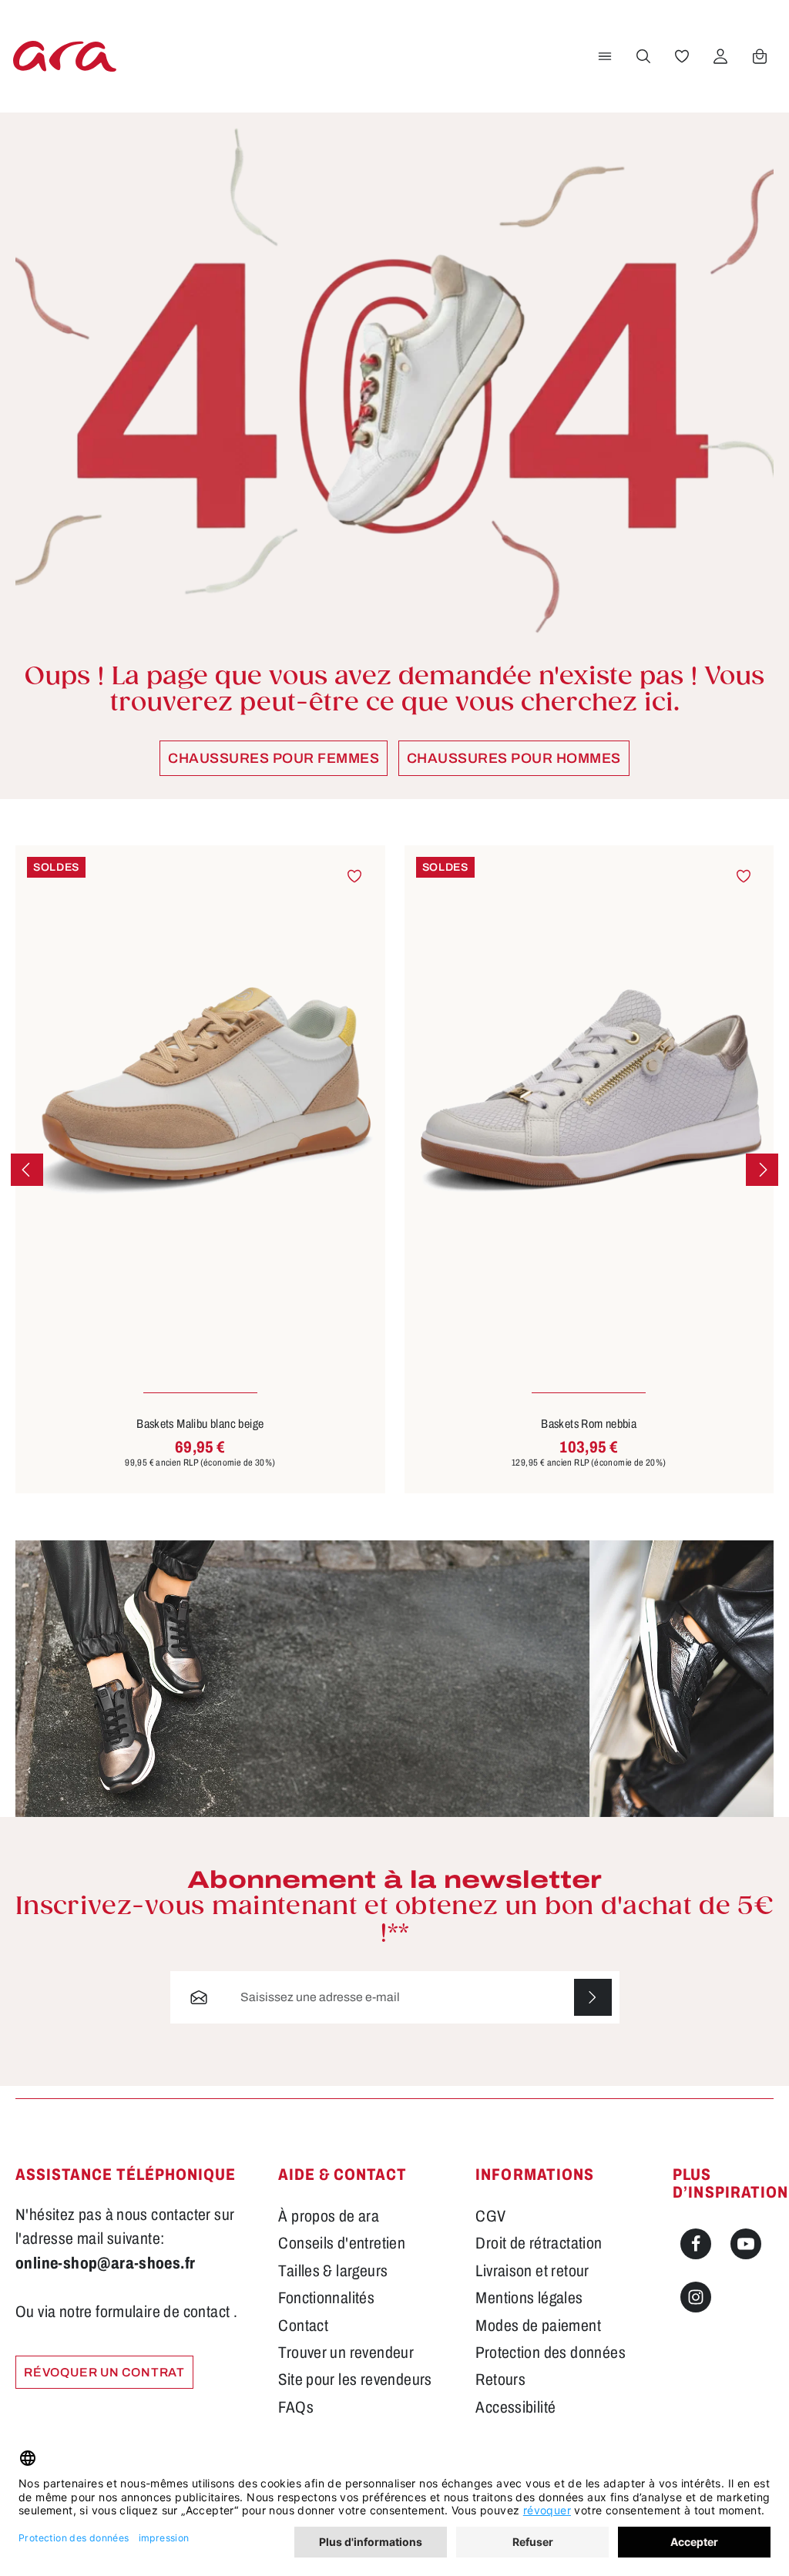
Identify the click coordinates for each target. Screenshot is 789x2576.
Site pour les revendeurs (355, 2380)
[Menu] (605, 56)
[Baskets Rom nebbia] (589, 1092)
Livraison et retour (532, 2271)
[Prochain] (762, 1170)
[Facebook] (696, 2244)
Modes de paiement (538, 2326)
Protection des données (551, 2353)
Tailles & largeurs (333, 2271)
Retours (500, 2380)
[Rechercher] (643, 56)
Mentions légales (529, 2298)
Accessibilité (515, 2407)
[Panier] (760, 56)
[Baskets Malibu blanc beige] (200, 1092)
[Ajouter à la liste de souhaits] (354, 875)
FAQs (296, 2407)
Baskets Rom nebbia (589, 1424)
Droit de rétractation (539, 2243)
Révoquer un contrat (104, 2372)
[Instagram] (696, 2297)
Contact (303, 2326)
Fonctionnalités (326, 2298)
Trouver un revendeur (346, 2353)
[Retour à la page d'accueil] (65, 56)
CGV (490, 2216)
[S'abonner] (593, 1997)
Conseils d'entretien (342, 2243)
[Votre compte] (720, 56)
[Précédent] (27, 1170)
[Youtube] (746, 2244)
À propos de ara (329, 2216)
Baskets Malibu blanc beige (200, 1424)
